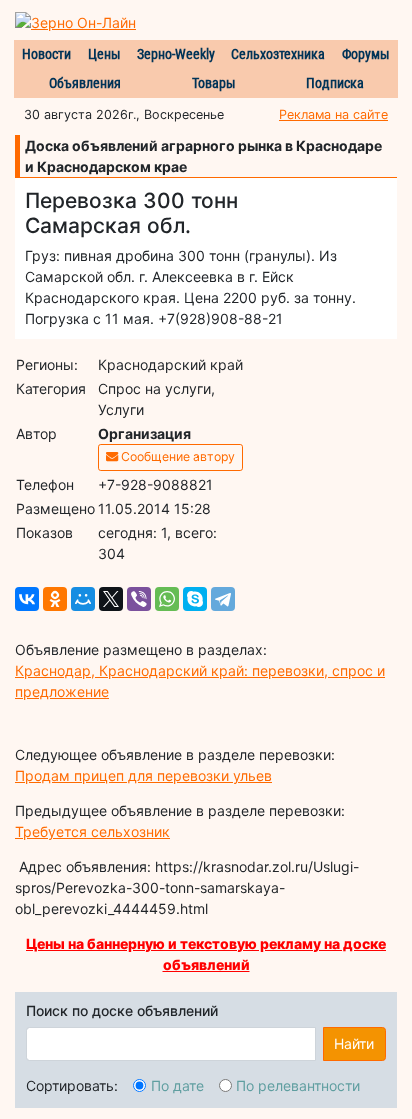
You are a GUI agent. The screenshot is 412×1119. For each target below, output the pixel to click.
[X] (111, 599)
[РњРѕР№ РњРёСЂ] (83, 599)
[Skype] (195, 599)
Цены (104, 54)
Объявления (85, 83)
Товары (214, 83)
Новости (46, 54)
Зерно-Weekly (176, 54)
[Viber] (139, 599)
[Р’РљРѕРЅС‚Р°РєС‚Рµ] (27, 599)
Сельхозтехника (278, 54)
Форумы (366, 54)
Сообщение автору (176, 456)
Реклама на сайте (333, 114)
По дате (177, 1085)
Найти (354, 1043)
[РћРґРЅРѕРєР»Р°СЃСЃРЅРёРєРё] (55, 599)
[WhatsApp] (167, 599)
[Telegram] (223, 599)
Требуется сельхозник (92, 831)
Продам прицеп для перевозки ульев (143, 775)
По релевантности (298, 1085)
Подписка (335, 83)
